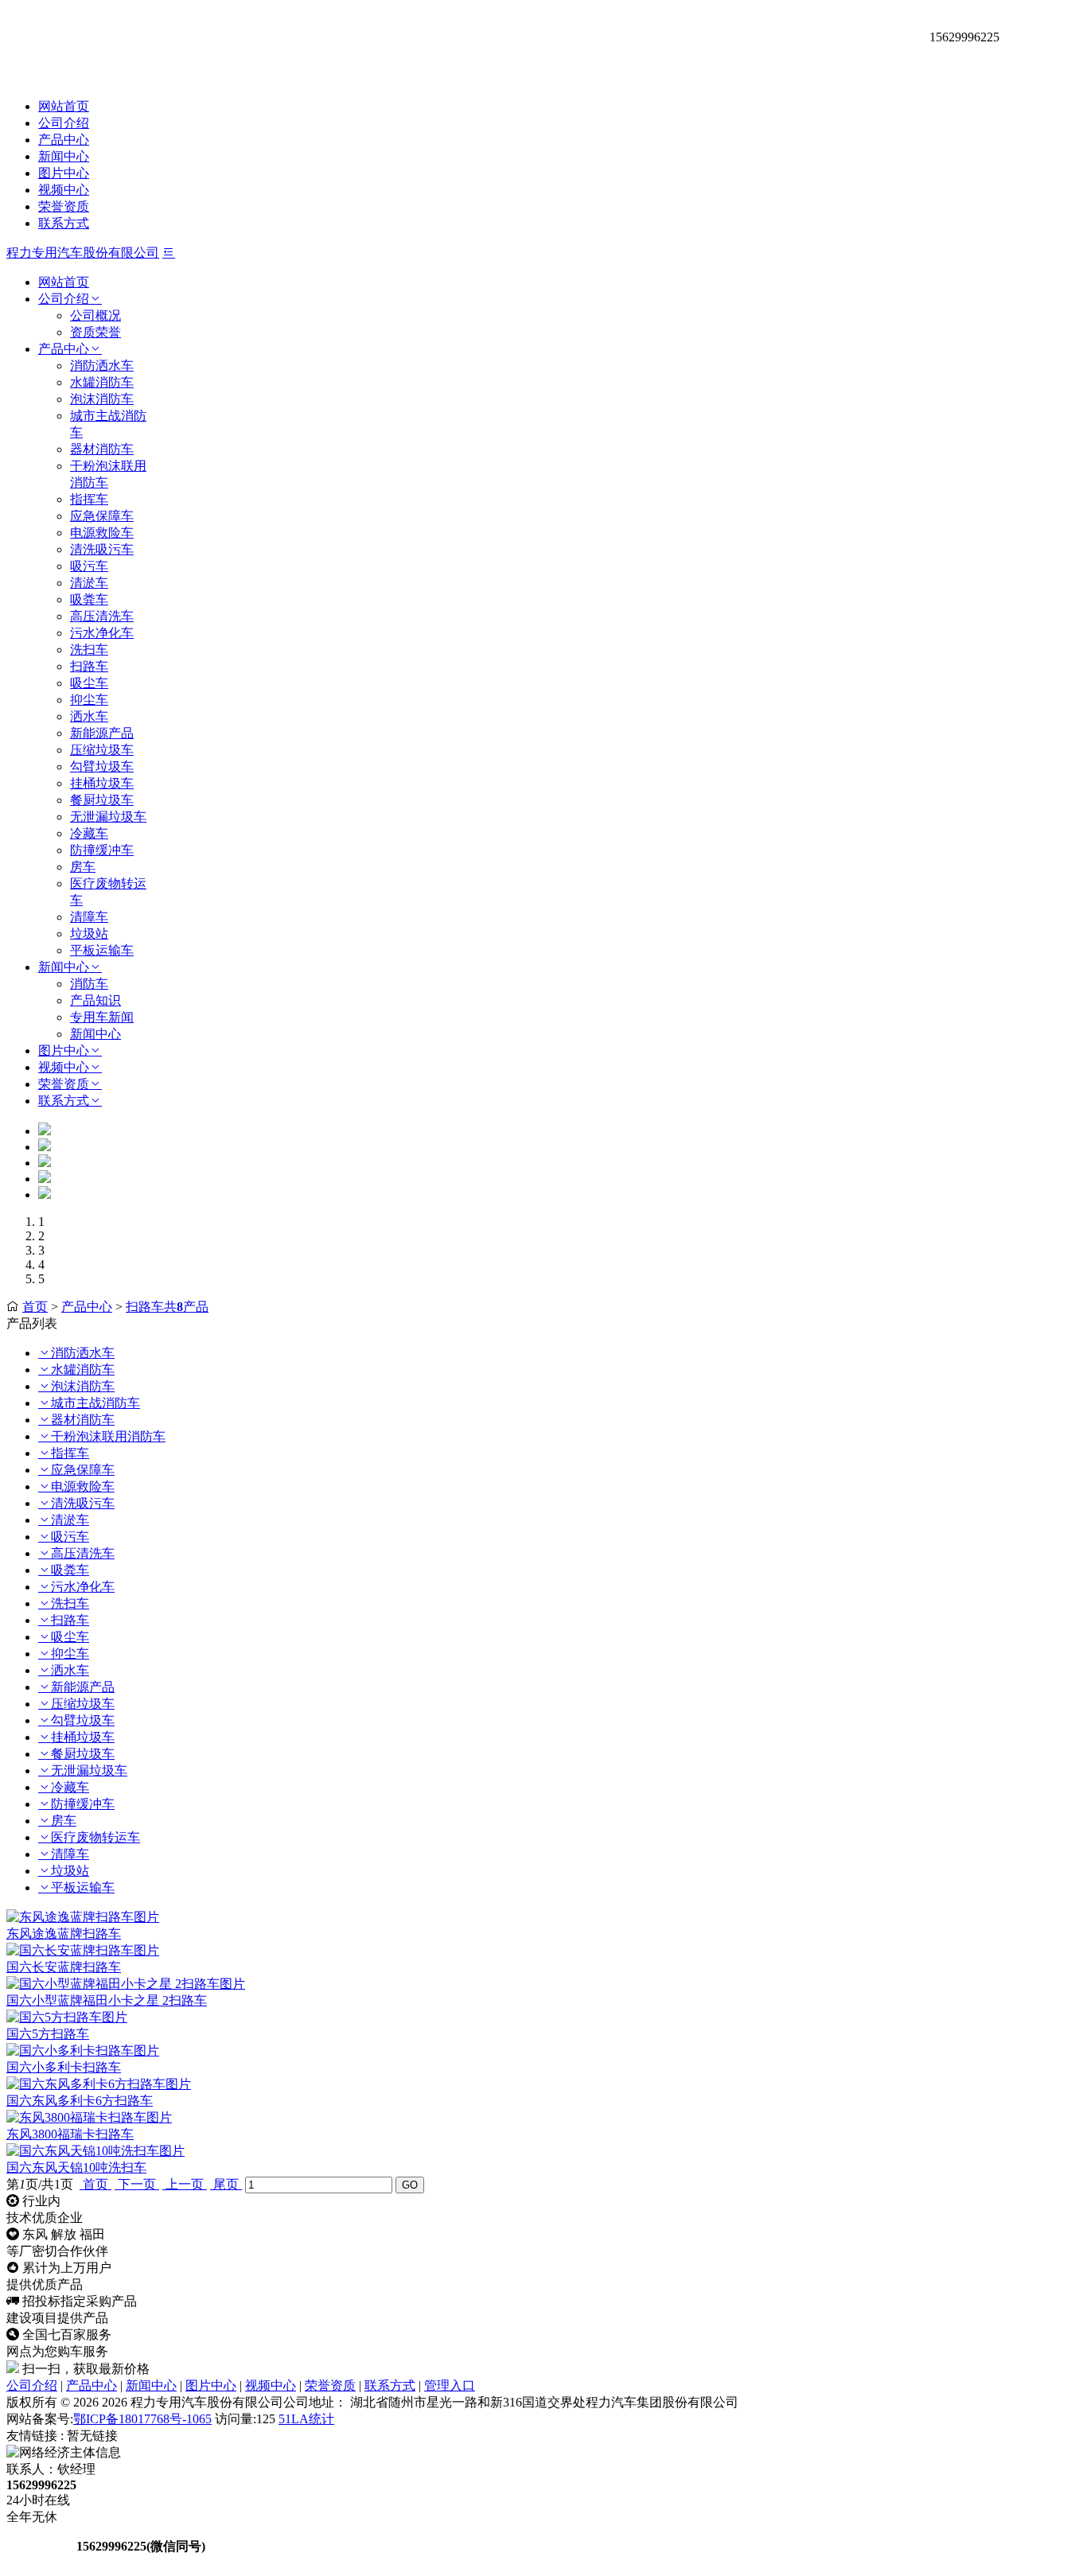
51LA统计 (306, 2419)
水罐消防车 (102, 382)
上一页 (185, 2184)
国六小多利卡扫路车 (64, 2067)
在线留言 (40, 2546)
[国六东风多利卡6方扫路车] (99, 2084)
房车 (83, 867)
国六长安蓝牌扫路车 (64, 1967)
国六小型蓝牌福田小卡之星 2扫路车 (107, 2000)
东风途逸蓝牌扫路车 (64, 1934)
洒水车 (89, 716)
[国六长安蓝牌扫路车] (83, 1950)
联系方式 (64, 223)
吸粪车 (89, 599)
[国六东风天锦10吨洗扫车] (95, 2151)
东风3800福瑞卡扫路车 (70, 2134)
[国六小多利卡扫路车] (83, 2051)
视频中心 (64, 190)
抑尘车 (89, 700)
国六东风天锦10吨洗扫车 (76, 2167)
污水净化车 (102, 633)
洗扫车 (89, 650)
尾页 (226, 2184)
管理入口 (450, 2385)
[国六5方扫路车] (67, 2017)
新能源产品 (102, 733)
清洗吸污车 (102, 549)
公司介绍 (64, 123)
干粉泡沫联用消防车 (108, 1436)
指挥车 (89, 499)
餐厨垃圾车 (102, 800)
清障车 (89, 917)
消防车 (89, 984)
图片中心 (64, 173)
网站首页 (64, 106)
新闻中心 (64, 156)
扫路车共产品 (167, 1307)
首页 (35, 1307)
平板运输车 (102, 950)
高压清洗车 (102, 616)
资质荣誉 (95, 332)
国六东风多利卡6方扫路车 (80, 2101)
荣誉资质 (64, 206)
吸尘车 (89, 683)
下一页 (137, 2184)
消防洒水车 (102, 366)
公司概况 (95, 315)
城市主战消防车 (95, 1403)
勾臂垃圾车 (102, 767)
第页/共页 (40, 2184)
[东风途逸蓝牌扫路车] (83, 1917)
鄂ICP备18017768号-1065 (142, 2419)
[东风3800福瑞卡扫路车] (89, 2117)
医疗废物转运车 (95, 1837)
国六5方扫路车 (48, 2034)
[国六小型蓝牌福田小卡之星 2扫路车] (126, 1984)
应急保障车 (102, 516)
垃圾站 (89, 934)
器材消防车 (102, 449)
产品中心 (64, 140)
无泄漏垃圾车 (108, 817)
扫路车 (89, 666)
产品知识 (95, 1000)
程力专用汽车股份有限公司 (83, 253)
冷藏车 (89, 833)
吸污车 (89, 566)
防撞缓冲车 (102, 850)
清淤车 (89, 583)
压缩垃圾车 (102, 750)
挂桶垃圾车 (102, 783)
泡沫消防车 (102, 399)
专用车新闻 (102, 1017)
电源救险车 (102, 533)
